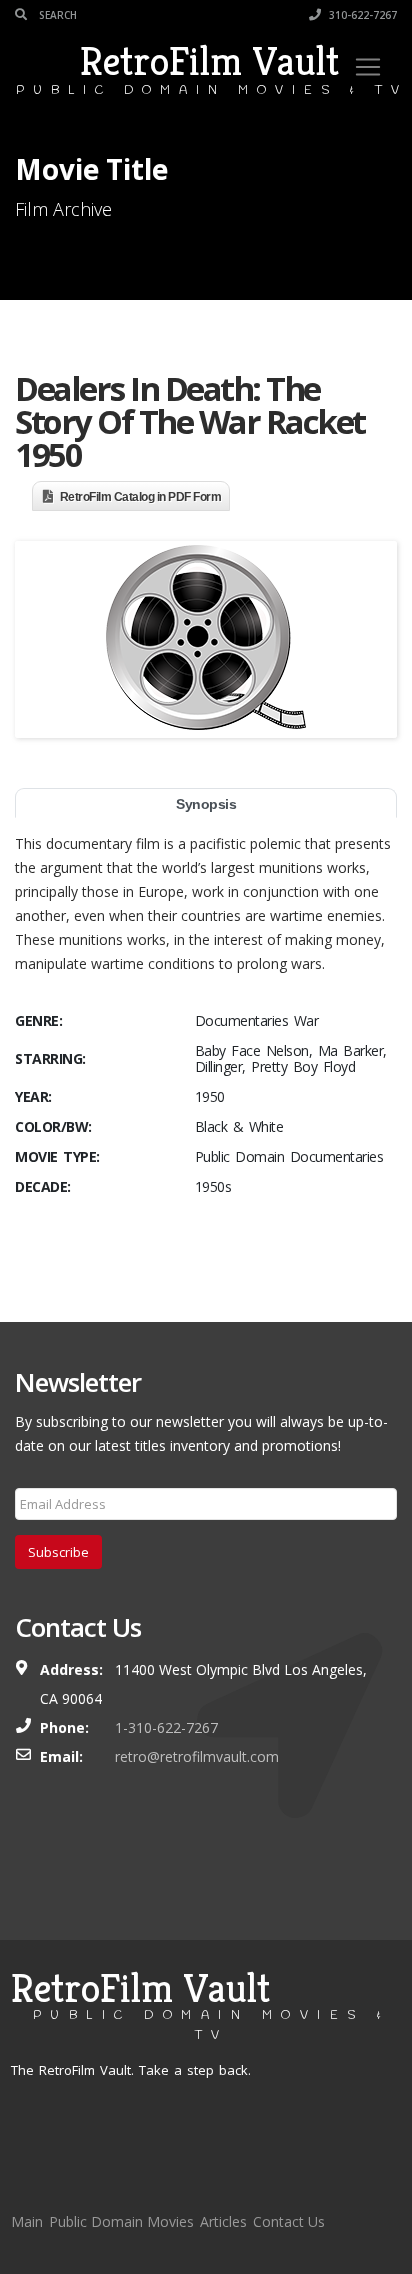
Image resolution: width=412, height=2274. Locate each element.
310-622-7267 (361, 15)
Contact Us (289, 2221)
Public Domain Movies (121, 2221)
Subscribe (58, 1552)
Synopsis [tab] (206, 804)
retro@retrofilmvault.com (197, 1756)
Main (27, 2221)
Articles (223, 2221)
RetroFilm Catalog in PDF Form (141, 497)
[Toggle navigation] (368, 67)
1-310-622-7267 (166, 1727)
